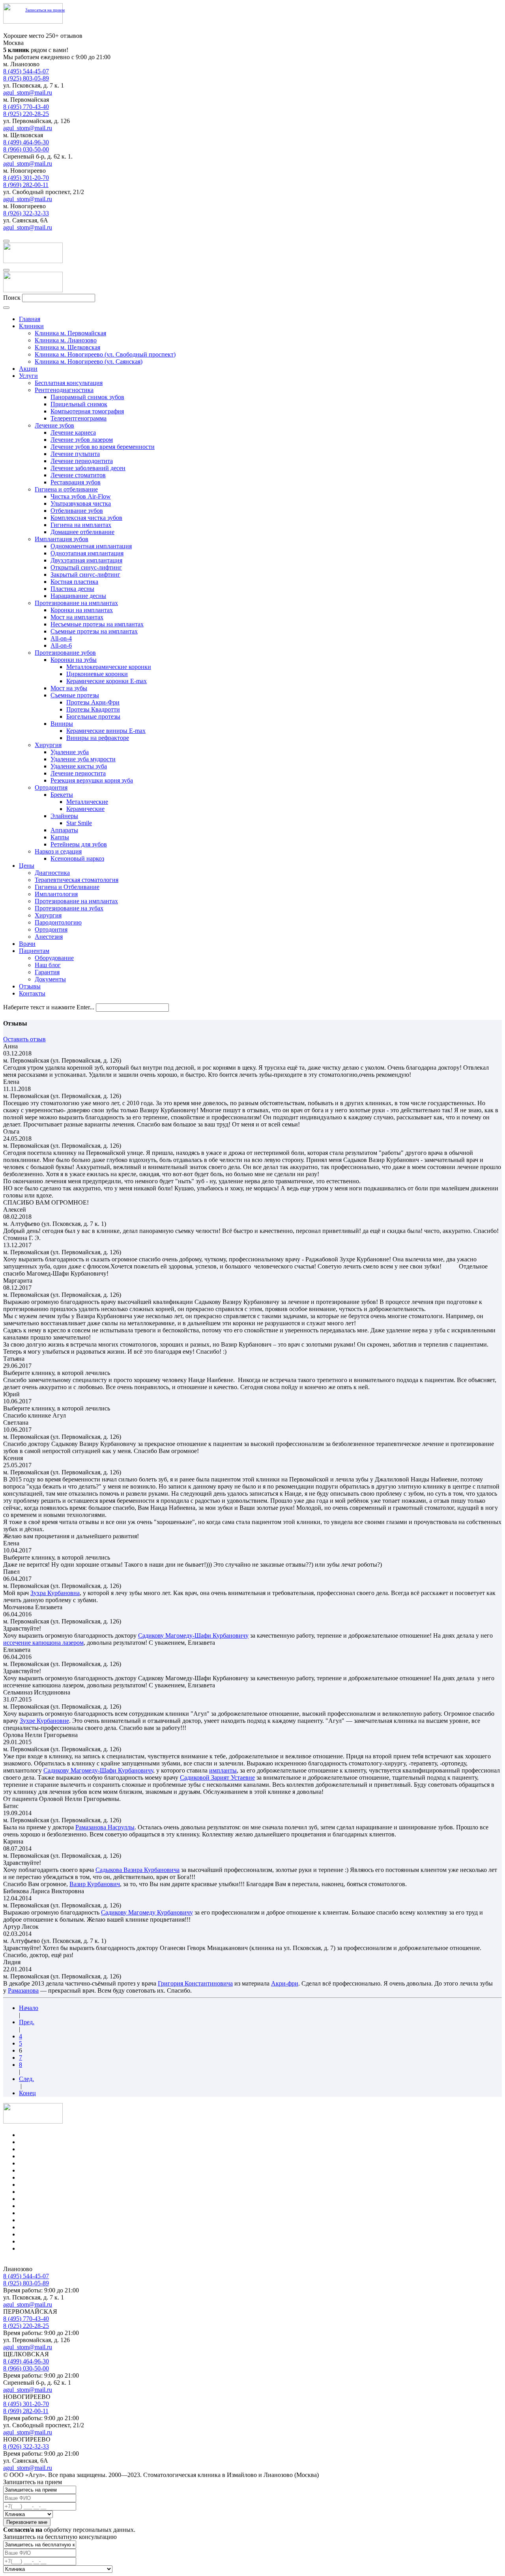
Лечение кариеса (73, 432)
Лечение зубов (54, 425)
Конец (27, 2093)
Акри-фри (285, 1983)
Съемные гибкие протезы (53, 2213)
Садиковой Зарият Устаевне (217, 1777)
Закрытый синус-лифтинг (85, 574)
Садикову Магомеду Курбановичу (147, 1912)
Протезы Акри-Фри (93, 702)
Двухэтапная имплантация (86, 560)
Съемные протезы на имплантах (94, 631)
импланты (223, 1770)
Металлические (87, 802)
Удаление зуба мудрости (83, 759)
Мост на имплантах (77, 617)
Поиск (12, 298)
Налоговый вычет (43, 2248)
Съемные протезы (75, 695)
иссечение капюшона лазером (43, 1643)
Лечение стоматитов (78, 475)
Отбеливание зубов (77, 511)
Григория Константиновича (195, 1983)
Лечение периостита (78, 773)
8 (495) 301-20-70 (26, 178)
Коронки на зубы (74, 660)
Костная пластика (74, 582)
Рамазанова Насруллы (105, 1827)
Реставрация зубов (76, 482)
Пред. (27, 2022)
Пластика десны (72, 589)
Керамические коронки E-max (107, 681)
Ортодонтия (51, 787)
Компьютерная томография (87, 411)
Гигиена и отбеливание (66, 489)
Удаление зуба (70, 752)
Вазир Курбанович (95, 1884)
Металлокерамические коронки (109, 667)
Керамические (85, 809)
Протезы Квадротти (93, 709)
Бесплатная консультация (69, 383)
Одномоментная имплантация (91, 546)
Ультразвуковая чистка (81, 503)
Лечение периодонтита (82, 461)
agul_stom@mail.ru (28, 92)
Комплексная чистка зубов (86, 518)
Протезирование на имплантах (76, 603)
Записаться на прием (45, 10)
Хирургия (48, 745)
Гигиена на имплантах (81, 525)
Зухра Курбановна (55, 1593)
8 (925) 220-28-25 (26, 114)
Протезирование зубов (65, 653)
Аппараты (64, 830)
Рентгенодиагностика (64, 390)
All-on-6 (61, 645)
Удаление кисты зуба (79, 766)
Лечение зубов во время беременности (103, 447)
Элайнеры (64, 816)
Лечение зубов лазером (82, 440)
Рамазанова (23, 1990)
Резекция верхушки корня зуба (92, 780)
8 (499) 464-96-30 (26, 142)
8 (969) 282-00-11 (26, 185)
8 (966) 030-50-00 (26, 149)
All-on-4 (61, 638)
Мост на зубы (69, 688)
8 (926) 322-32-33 (26, 213)
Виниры (62, 724)
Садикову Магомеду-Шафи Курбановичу (193, 1635)
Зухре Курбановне (44, 1721)
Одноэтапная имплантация (87, 553)
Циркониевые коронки (97, 674)
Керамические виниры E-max (106, 731)
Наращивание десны (78, 596)
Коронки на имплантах (82, 610)
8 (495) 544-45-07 (26, 71)
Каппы (60, 837)
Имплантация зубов (62, 539)
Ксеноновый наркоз (77, 858)
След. (26, 2079)
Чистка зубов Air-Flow (81, 496)
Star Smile (79, 823)
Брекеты (62, 795)
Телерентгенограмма (79, 418)
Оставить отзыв (24, 1039)
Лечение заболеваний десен (88, 468)
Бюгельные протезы (93, 716)
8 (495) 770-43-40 (26, 107)
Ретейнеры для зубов (79, 844)
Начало (29, 2008)
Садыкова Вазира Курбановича (137, 1870)
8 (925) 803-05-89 (26, 78)
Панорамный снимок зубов (87, 397)
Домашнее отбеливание (82, 532)
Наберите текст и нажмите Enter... (49, 1007)
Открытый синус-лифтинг (86, 567)
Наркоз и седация (58, 851)
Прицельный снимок (79, 404)
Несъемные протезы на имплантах (97, 624)
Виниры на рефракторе (98, 738)
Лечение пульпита (75, 454)
